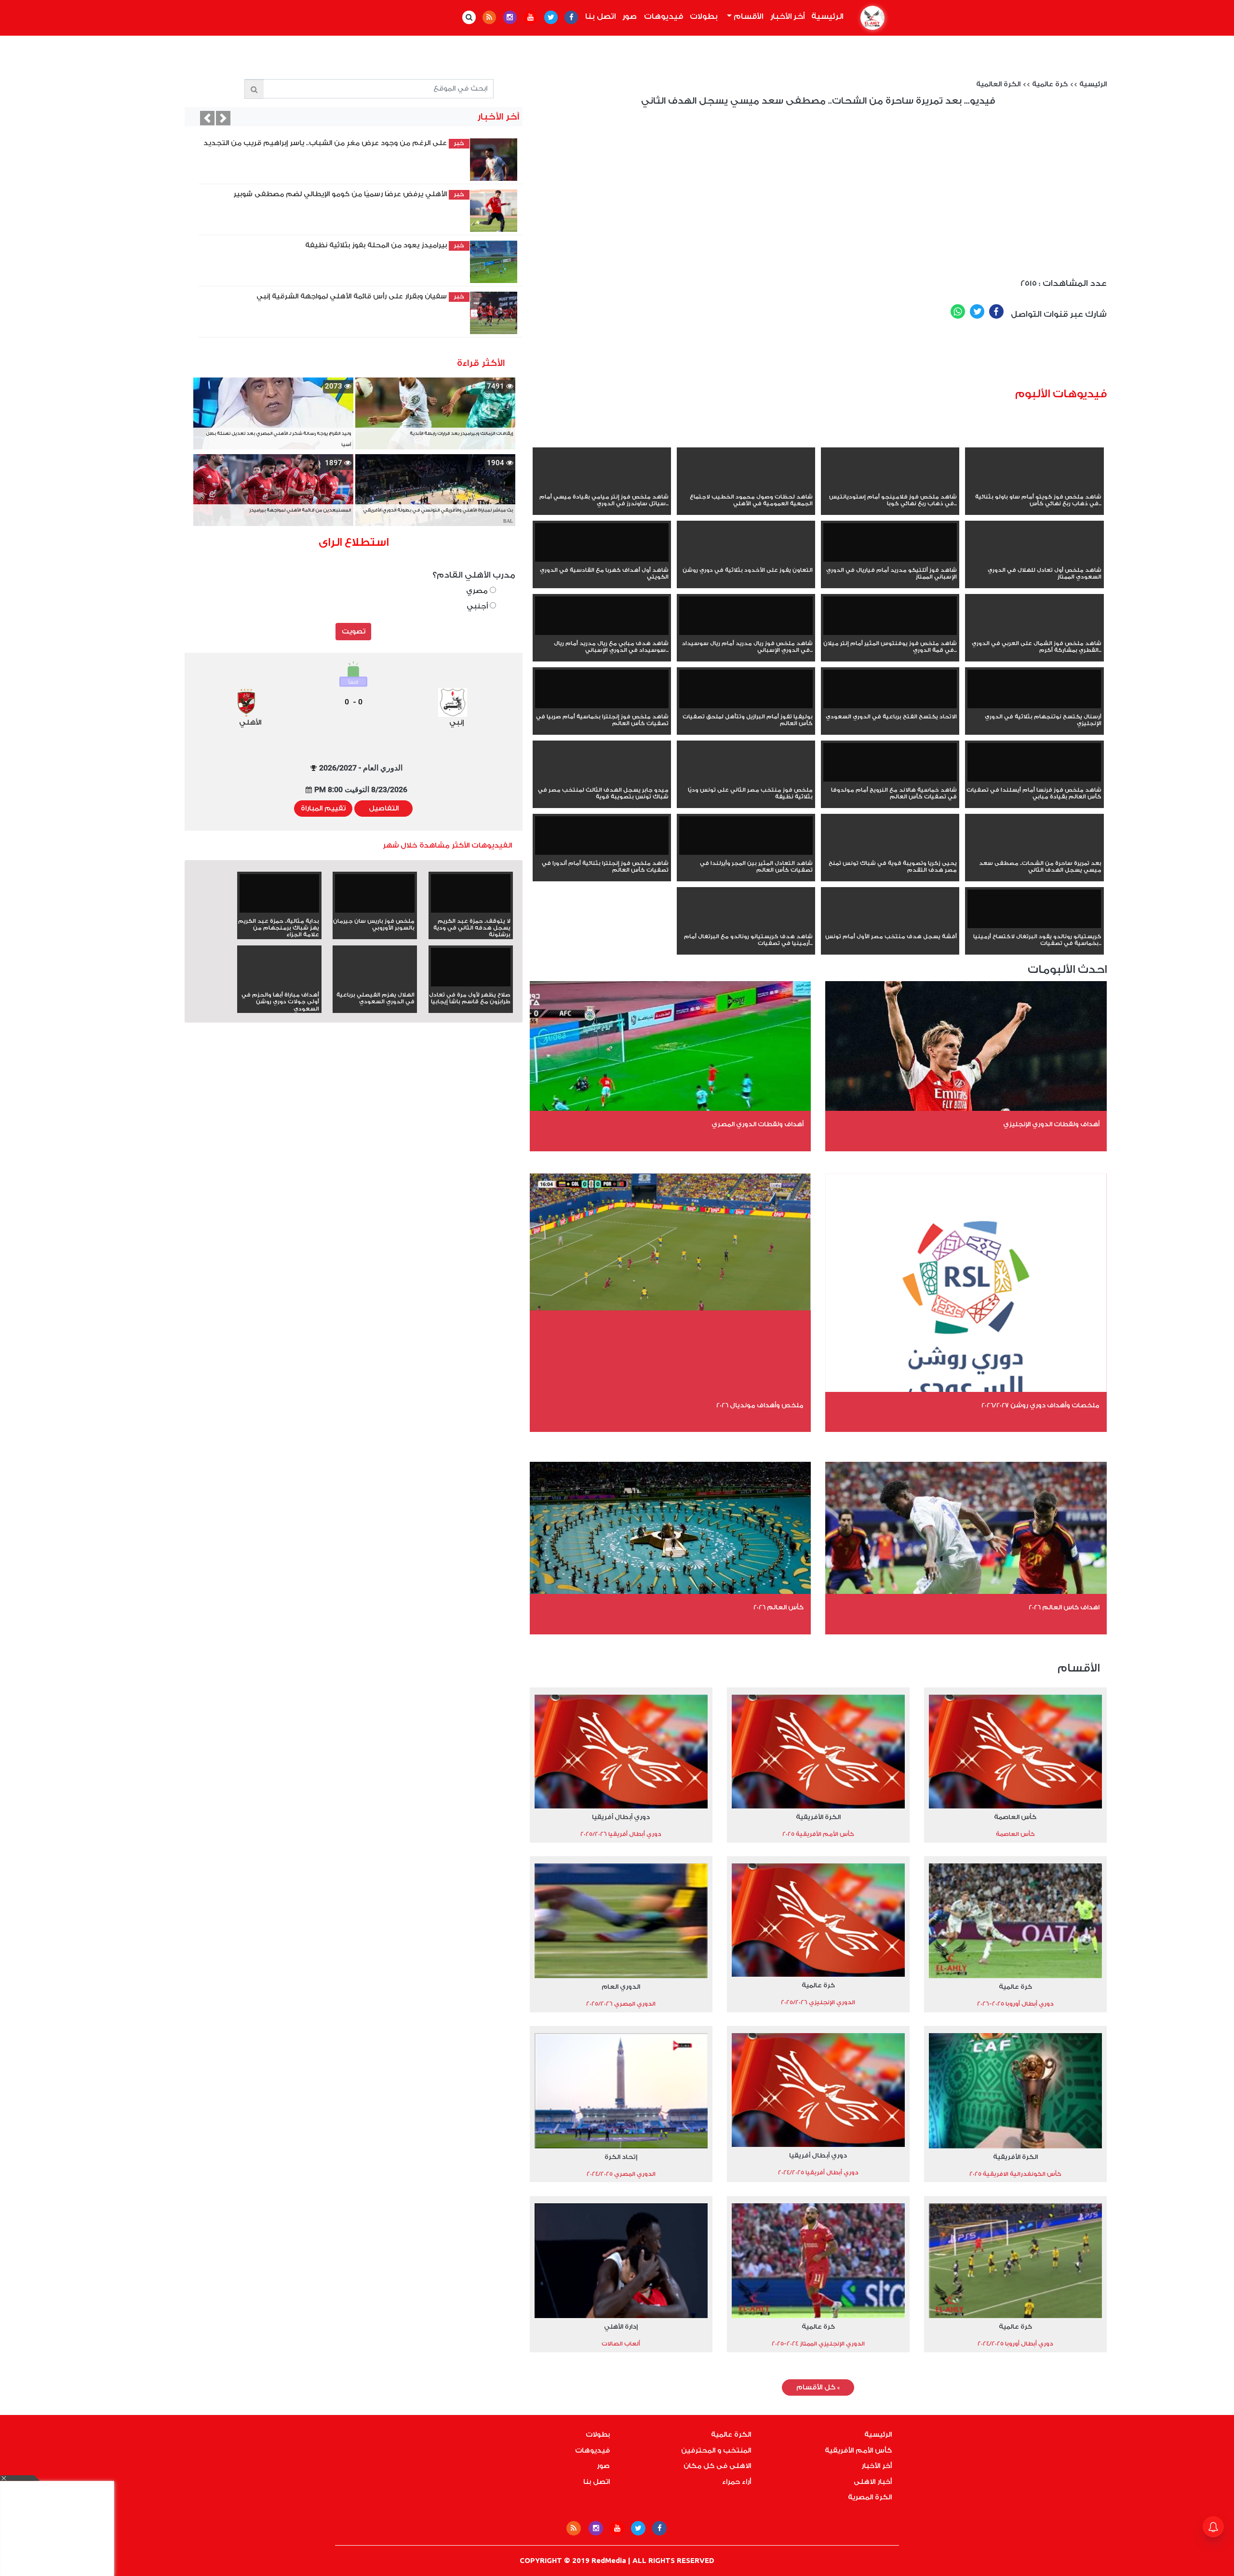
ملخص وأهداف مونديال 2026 (760, 1405)
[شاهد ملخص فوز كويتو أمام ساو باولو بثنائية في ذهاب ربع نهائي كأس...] (1034, 486)
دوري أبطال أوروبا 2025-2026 (1015, 2004)
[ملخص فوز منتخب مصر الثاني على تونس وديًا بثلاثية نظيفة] (746, 780)
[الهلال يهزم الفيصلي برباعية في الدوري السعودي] (375, 985)
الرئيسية (826, 16)
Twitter (977, 311)
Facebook (996, 311)
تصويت (354, 632)
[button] (207, 118)
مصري (478, 591)
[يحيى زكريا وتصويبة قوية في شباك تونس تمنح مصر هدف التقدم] (890, 853)
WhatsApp (958, 311)
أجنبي (478, 606)
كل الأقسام (818, 2387)
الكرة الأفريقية (818, 1817)
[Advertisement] (876, 357)
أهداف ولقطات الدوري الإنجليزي (1051, 1124)
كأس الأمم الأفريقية (858, 2451)
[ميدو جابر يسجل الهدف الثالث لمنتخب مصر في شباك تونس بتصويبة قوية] (602, 780)
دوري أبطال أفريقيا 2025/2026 (621, 1834)
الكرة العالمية (998, 84)
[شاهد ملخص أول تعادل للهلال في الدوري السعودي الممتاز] (1034, 560)
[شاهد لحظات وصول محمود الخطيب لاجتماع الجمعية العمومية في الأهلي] (746, 486)
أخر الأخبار (787, 16)
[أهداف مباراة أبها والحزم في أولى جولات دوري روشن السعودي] (279, 985)
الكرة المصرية (870, 2497)
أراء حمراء (737, 2482)
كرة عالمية (1050, 84)
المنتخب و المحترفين (716, 2451)
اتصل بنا (600, 16)
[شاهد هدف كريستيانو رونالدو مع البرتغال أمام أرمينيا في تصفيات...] (746, 926)
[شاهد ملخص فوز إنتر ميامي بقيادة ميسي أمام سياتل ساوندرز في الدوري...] (602, 486)
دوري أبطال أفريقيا (621, 1817)
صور (630, 16)
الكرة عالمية (731, 2435)
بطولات (704, 16)
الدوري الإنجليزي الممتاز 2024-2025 (818, 2344)
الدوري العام (621, 1987)
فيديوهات (664, 16)
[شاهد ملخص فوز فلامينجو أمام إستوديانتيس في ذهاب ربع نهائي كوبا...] (890, 486)
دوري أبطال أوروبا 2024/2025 (1015, 2344)
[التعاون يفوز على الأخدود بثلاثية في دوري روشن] (746, 560)
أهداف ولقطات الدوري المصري (758, 1124)
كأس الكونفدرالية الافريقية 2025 (1015, 2174)
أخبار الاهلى (873, 2482)
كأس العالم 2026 (778, 1607)
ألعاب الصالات (621, 2344)
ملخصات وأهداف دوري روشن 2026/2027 (1040, 1405)
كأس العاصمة (1015, 1817)
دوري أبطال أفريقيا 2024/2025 (818, 2172)
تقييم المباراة (323, 809)
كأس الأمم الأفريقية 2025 (818, 1834)
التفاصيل (384, 809)
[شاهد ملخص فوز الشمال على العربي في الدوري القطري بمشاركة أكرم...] (1034, 633)
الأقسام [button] (747, 16)
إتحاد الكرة (621, 2157)
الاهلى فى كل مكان (717, 2466)
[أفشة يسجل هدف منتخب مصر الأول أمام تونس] (890, 926)
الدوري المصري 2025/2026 (621, 2004)
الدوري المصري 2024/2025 (621, 2174)
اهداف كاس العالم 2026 (1064, 1607)
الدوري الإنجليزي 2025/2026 (818, 2002)
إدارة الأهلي (621, 2326)
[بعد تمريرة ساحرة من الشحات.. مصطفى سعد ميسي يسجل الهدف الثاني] (1034, 853)
